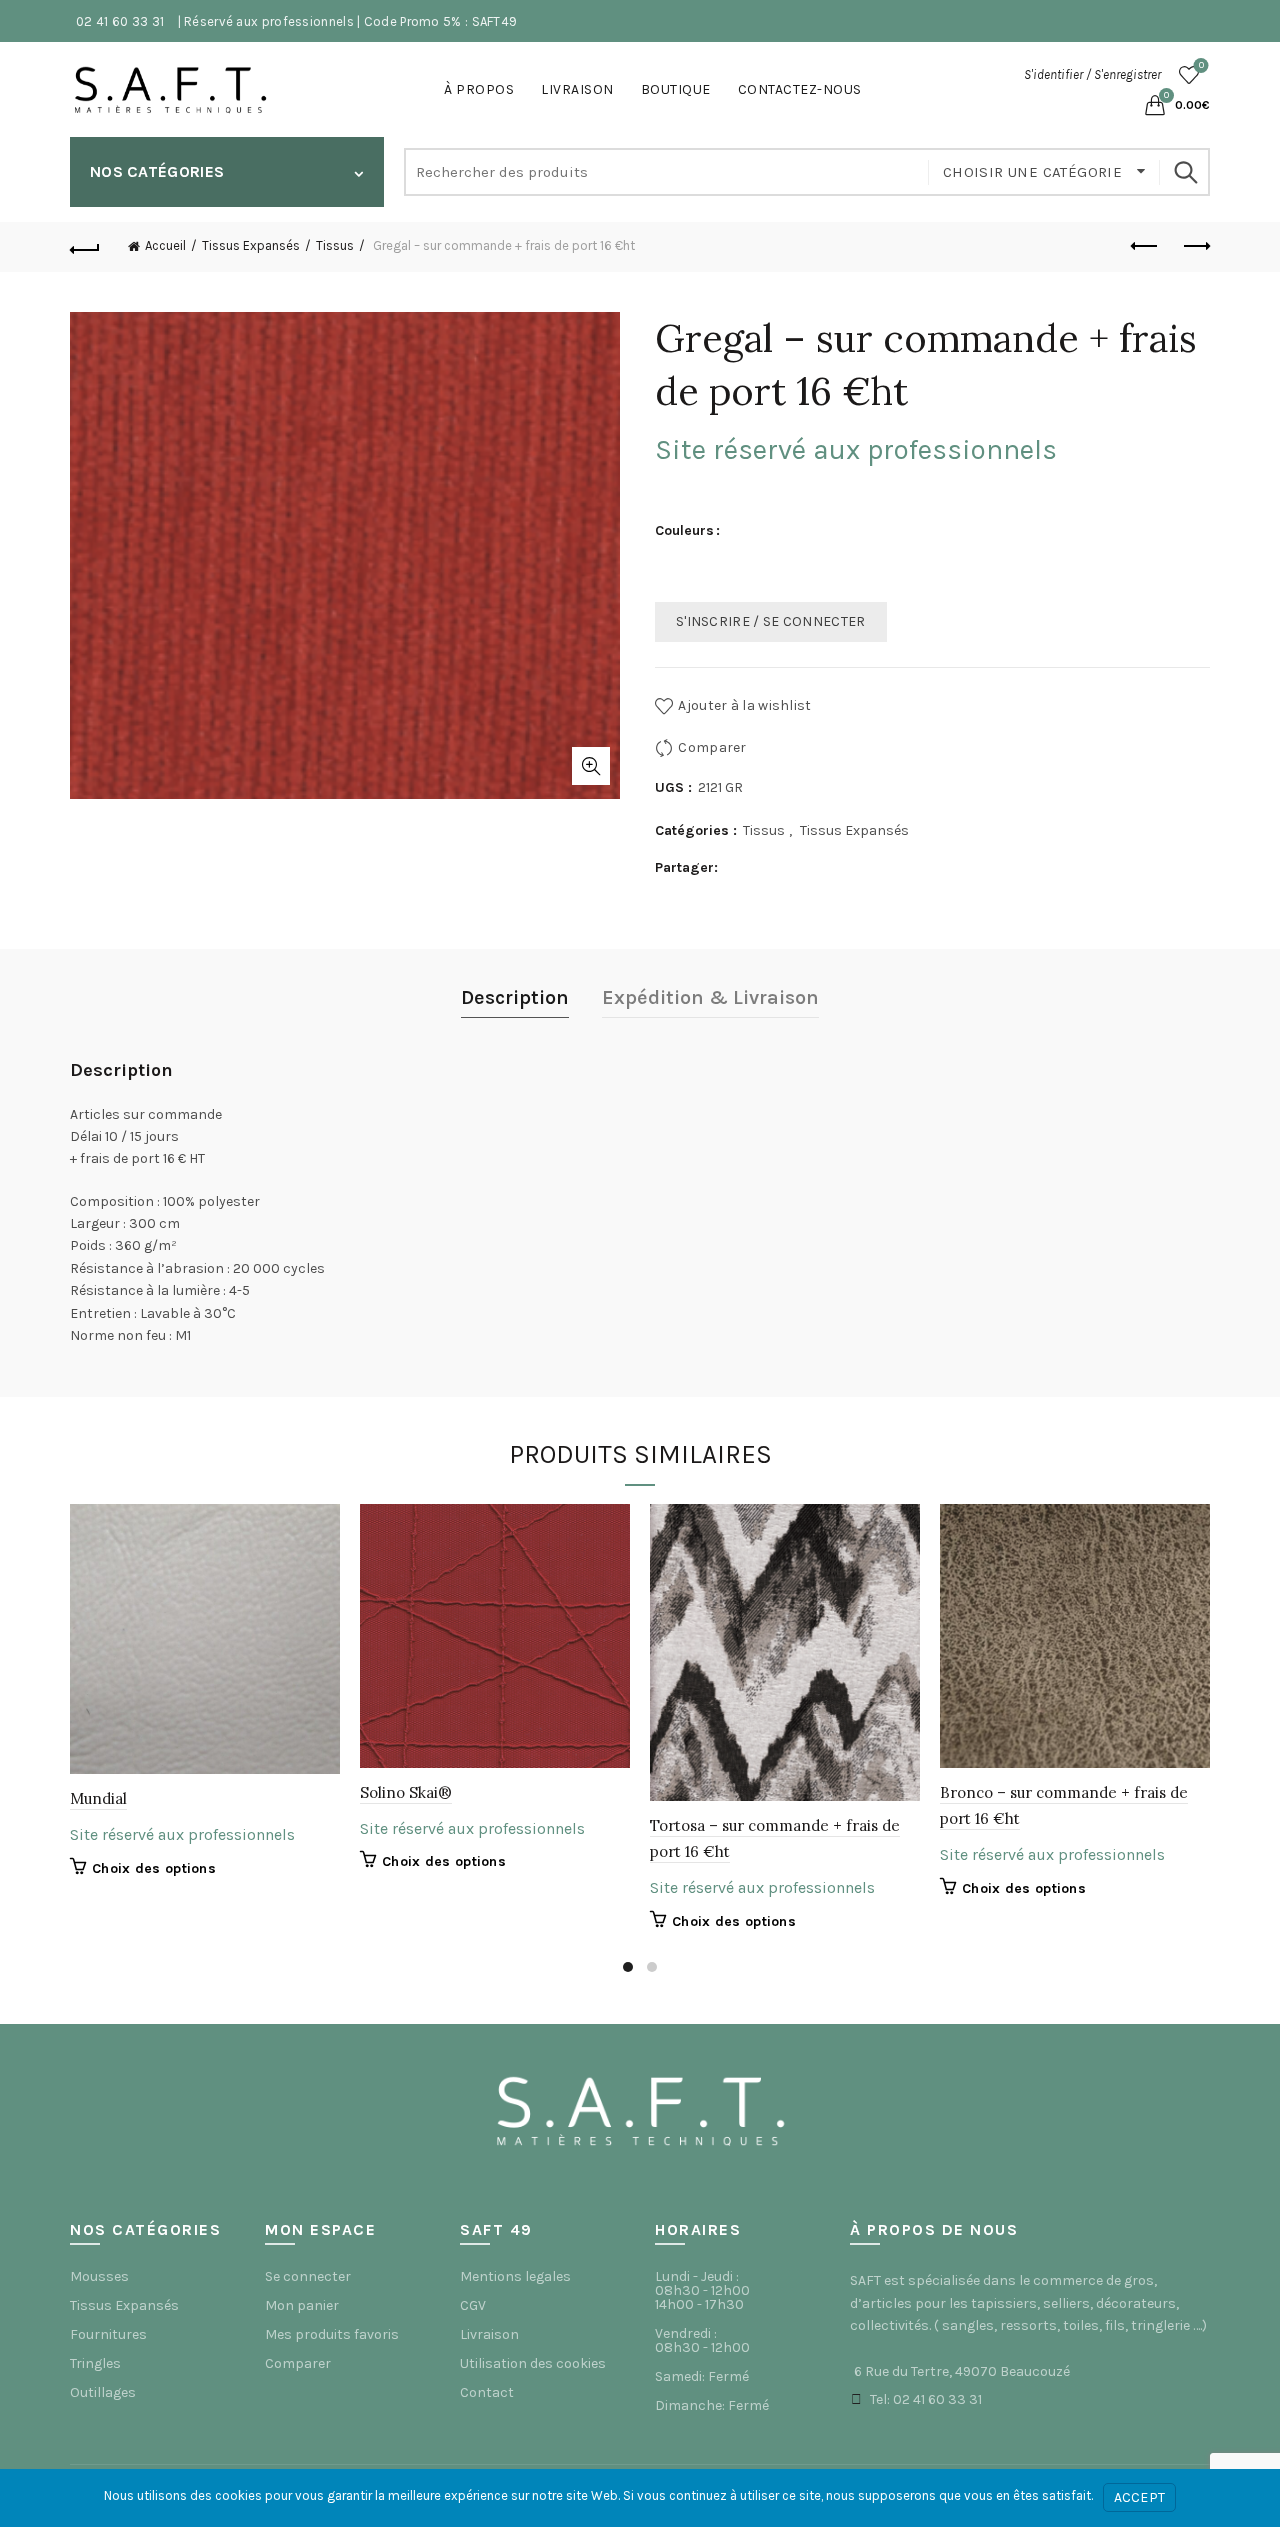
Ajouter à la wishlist (744, 705)
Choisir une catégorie (1035, 172)
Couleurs (684, 530)
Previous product (1145, 247)
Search (1185, 172)
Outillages (103, 2392)
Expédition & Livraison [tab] (710, 997)
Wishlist (1201, 65)
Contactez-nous (800, 89)
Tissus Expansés (251, 245)
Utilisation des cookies (533, 2363)
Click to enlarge (591, 766)
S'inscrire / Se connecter (771, 621)
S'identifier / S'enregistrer (1092, 74)
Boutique (676, 89)
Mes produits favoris (332, 2334)
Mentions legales (515, 2276)
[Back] (85, 247)
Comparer (712, 747)
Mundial (98, 1798)
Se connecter (308, 2276)
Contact (487, 2392)
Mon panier (302, 2305)
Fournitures (108, 2334)
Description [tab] (515, 997)
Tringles (95, 2363)
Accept (1140, 2497)
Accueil (165, 245)
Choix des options (154, 1868)
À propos (479, 89)
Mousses (99, 2276)
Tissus (335, 245)
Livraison (577, 89)
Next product (1195, 247)
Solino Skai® (406, 1792)
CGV (473, 2305)
